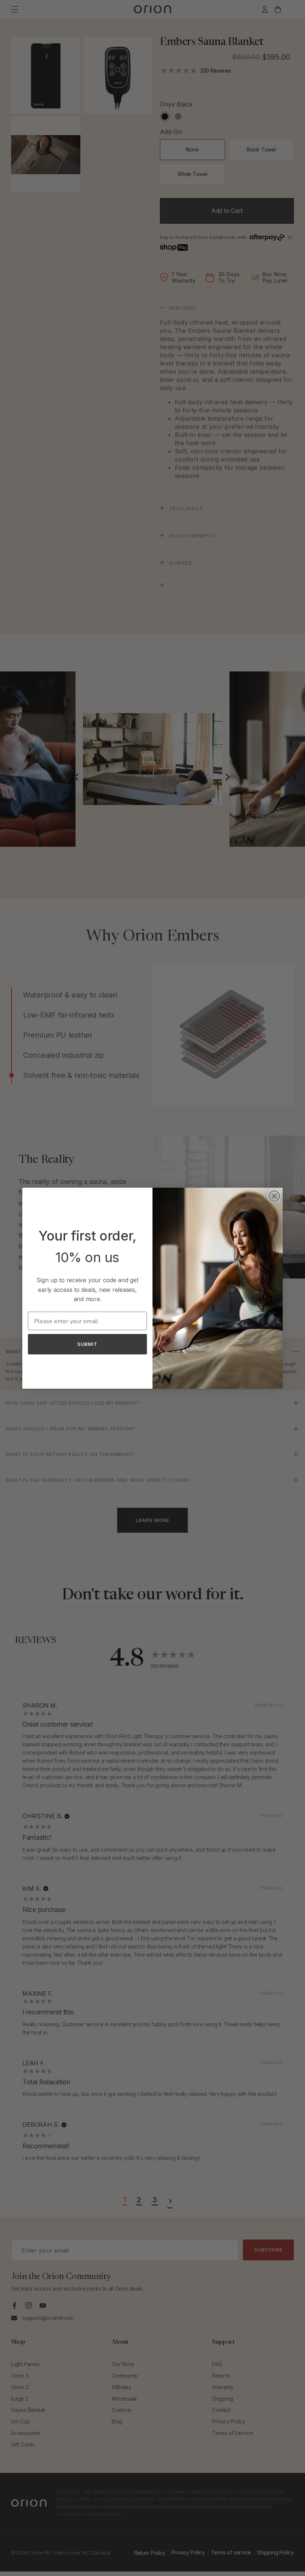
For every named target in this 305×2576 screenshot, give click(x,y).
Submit (87, 1344)
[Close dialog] (274, 1196)
